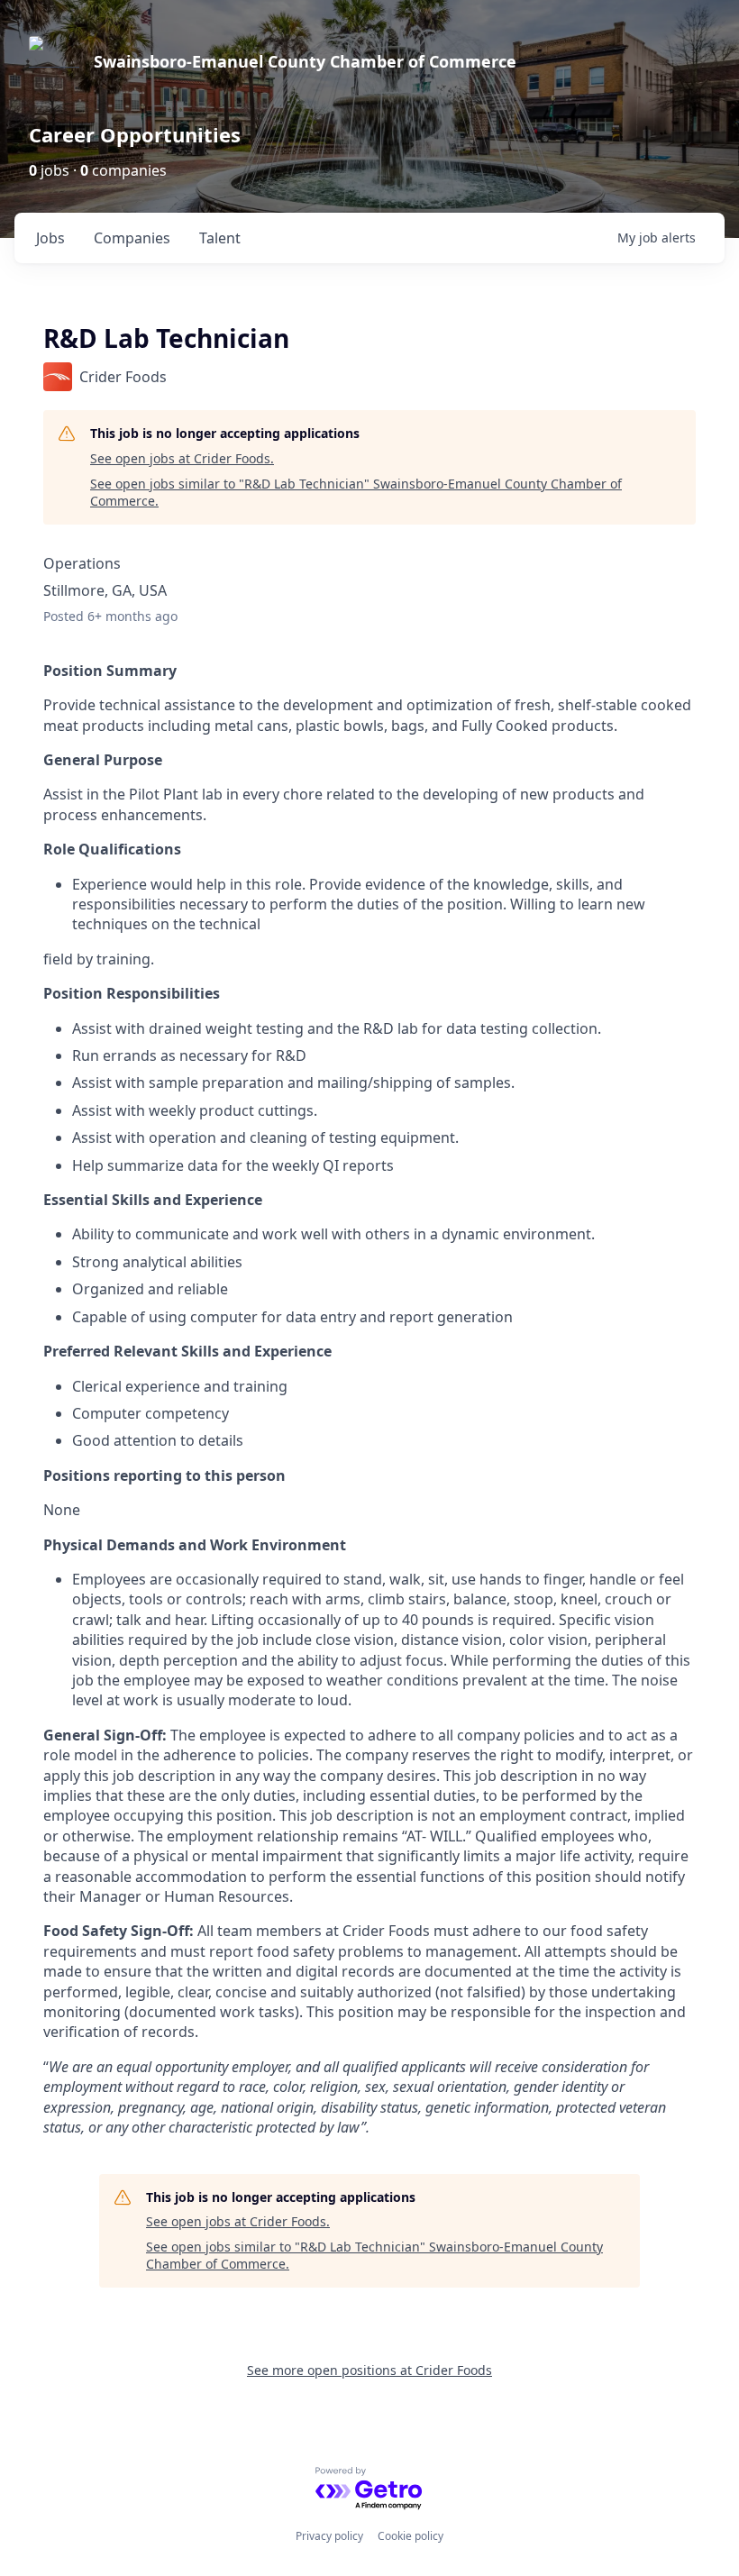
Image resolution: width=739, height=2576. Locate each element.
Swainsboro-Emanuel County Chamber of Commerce (305, 61)
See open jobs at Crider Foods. (182, 458)
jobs (50, 238)
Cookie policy (411, 2536)
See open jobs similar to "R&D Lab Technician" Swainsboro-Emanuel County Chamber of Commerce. (356, 493)
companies (132, 238)
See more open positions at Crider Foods (369, 2370)
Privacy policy (329, 2536)
